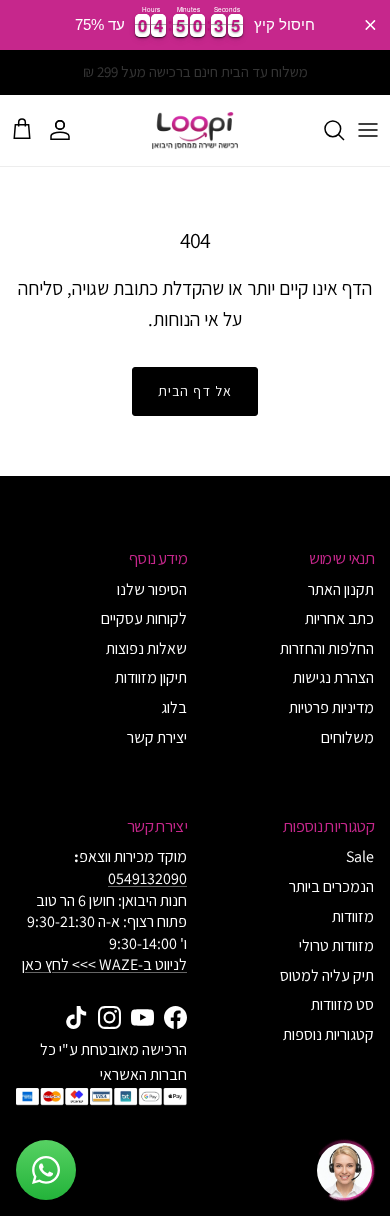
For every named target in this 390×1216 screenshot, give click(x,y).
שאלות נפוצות (146, 648)
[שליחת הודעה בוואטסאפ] (46, 1170)
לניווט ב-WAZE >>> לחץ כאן (104, 964)
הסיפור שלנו (152, 589)
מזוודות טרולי (336, 945)
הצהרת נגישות (333, 677)
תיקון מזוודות (151, 677)
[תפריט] (368, 130)
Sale (360, 856)
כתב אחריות (339, 618)
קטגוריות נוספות (328, 1034)
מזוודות (353, 916)
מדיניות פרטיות (331, 707)
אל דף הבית (195, 391)
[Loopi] (195, 130)
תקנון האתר (341, 589)
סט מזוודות (342, 1004)
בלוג (174, 707)
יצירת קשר (157, 737)
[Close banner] (370, 24)
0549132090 (147, 878)
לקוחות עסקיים (144, 618)
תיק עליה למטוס (327, 975)
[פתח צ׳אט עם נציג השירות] (344, 1170)
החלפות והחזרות (327, 648)
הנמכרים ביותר (331, 886)
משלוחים (347, 737)
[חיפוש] (324, 130)
